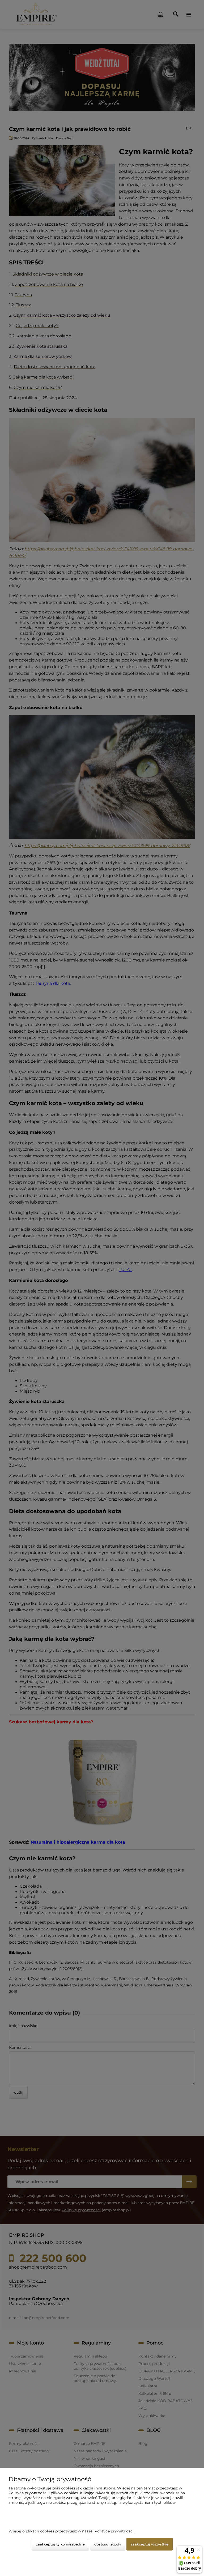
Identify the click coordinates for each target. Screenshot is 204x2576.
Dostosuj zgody (108, 2544)
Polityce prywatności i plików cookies (43, 2493)
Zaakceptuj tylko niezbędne (60, 2544)
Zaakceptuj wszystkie (150, 2544)
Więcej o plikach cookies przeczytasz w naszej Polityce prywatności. (71, 2531)
